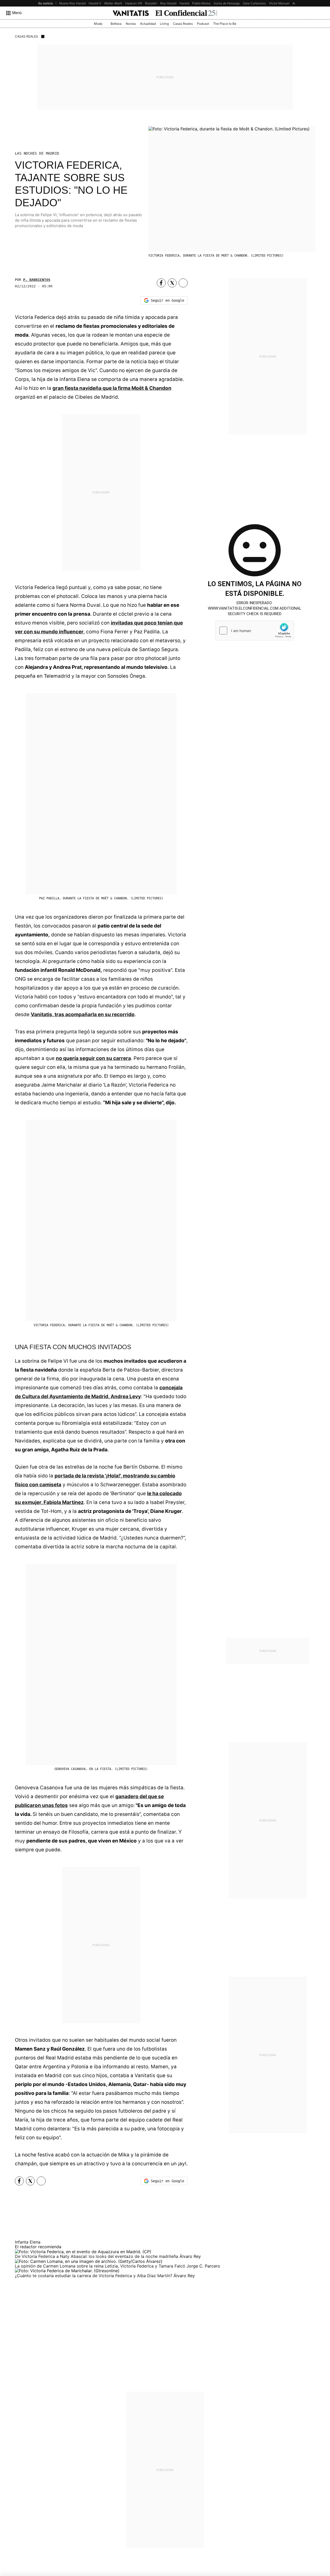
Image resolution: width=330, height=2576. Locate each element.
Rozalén (151, 3)
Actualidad (148, 24)
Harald (184, 3)
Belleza (116, 24)
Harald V (95, 3)
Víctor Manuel (279, 3)
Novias (131, 24)
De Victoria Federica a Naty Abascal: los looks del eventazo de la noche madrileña (97, 2256)
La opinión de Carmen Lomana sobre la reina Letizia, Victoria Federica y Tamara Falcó (101, 2266)
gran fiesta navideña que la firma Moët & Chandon (112, 388)
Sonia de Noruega (227, 3)
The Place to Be (225, 24)
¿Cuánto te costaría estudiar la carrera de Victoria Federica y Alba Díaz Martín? (94, 2276)
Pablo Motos (201, 3)
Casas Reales (183, 24)
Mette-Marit (113, 3)
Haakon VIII (134, 3)
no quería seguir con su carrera (93, 1058)
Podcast (203, 24)
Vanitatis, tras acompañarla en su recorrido (83, 1014)
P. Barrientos (37, 280)
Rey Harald (168, 3)
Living (164, 24)
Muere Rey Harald (72, 3)
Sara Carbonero (254, 3)
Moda (98, 24)
